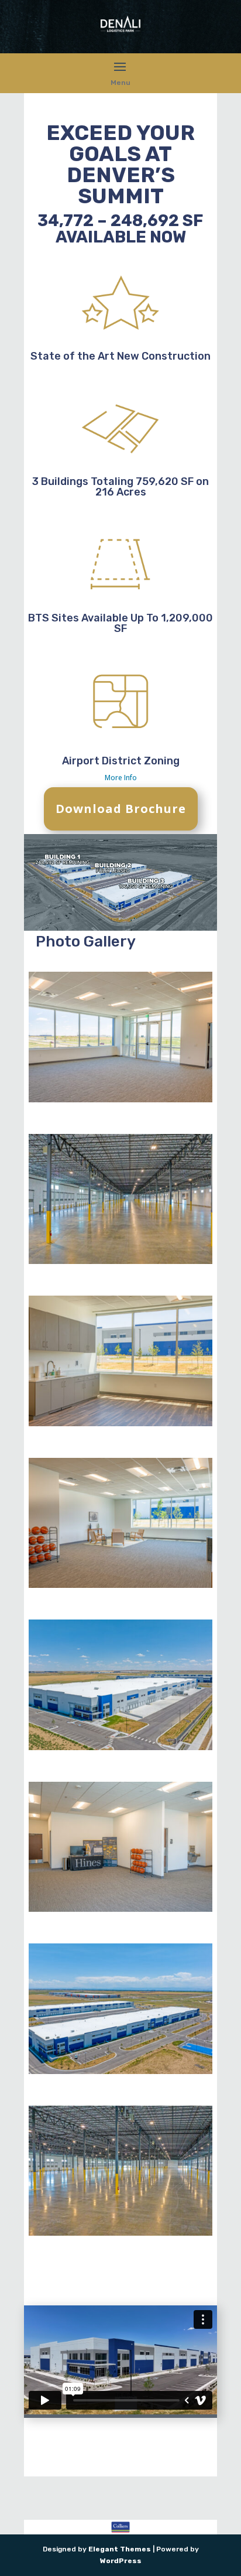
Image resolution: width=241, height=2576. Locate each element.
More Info (121, 778)
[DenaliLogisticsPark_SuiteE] (120, 1100)
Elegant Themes (120, 2549)
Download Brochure (121, 809)
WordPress (121, 2561)
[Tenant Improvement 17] (120, 1909)
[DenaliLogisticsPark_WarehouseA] (120, 1262)
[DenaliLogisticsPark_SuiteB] (120, 1586)
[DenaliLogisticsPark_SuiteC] (120, 1424)
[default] (120, 1748)
